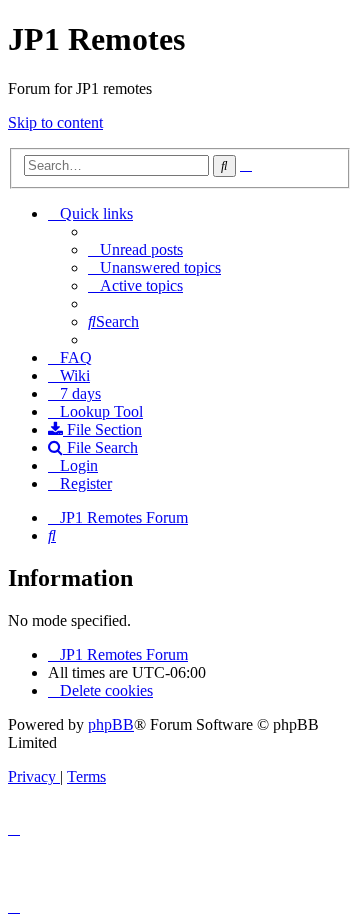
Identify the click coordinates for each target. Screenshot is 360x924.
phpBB (111, 724)
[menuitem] (135, 249)
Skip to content (55, 122)
